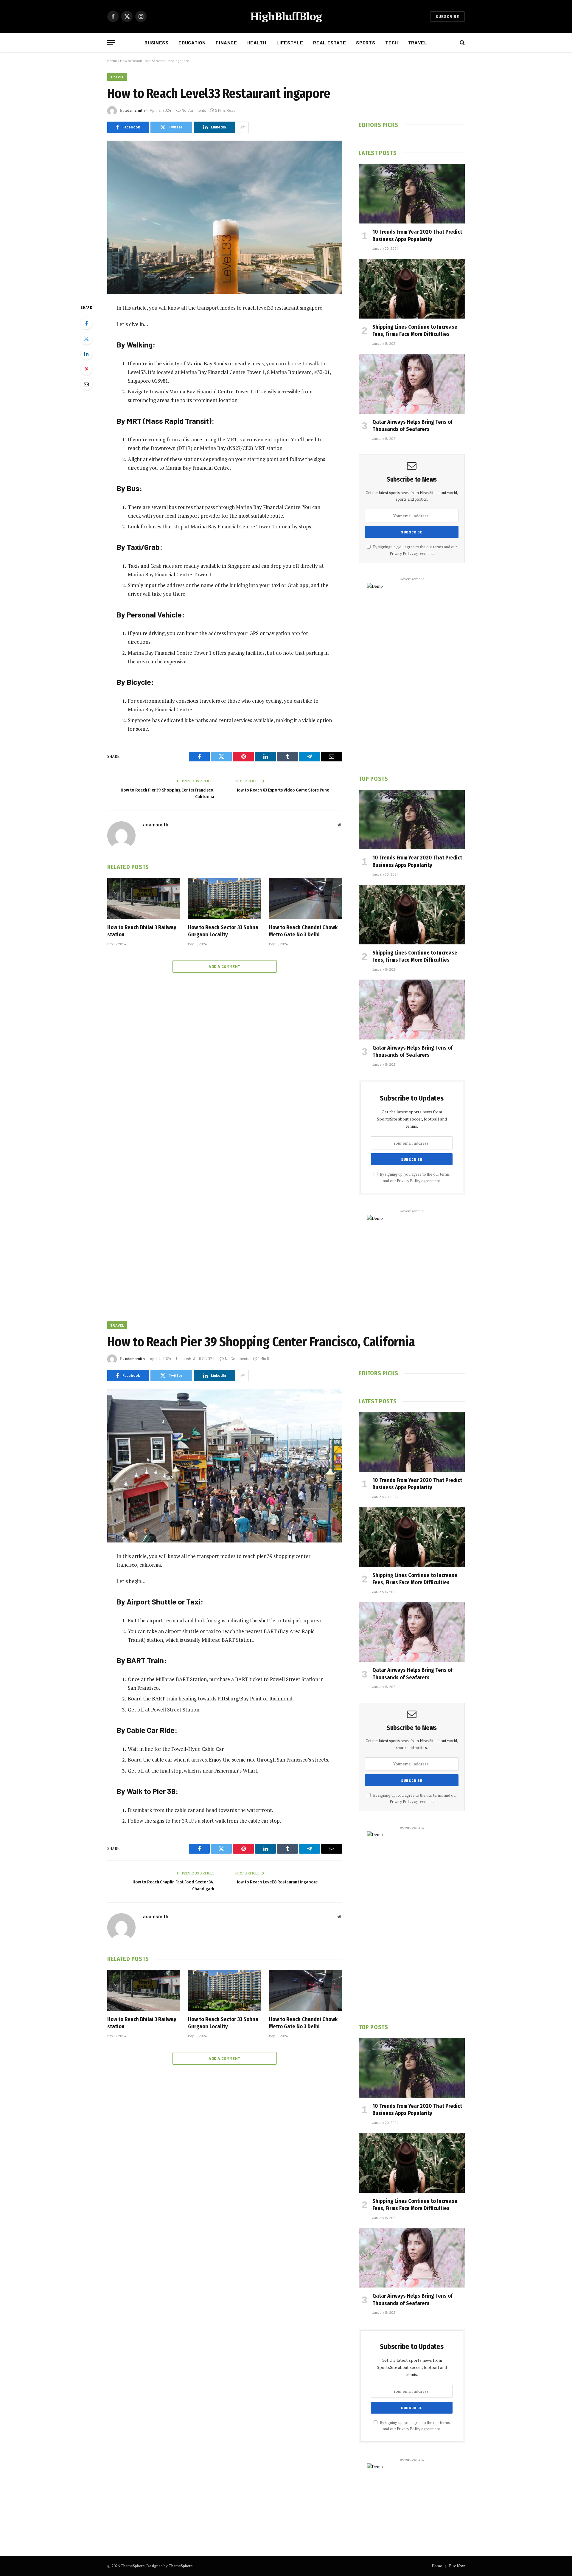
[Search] (462, 43)
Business (156, 42)
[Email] (86, 384)
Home (112, 60)
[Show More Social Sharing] (243, 127)
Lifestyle (290, 42)
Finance (226, 42)
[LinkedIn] (86, 354)
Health (257, 42)
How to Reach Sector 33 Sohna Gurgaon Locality (223, 931)
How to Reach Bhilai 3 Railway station (142, 931)
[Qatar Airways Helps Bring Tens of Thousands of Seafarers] (412, 384)
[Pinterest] (86, 369)
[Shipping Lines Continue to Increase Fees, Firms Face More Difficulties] (412, 289)
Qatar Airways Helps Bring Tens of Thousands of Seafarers (413, 426)
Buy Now (457, 2566)
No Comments (194, 110)
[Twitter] (86, 339)
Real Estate (329, 42)
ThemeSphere (181, 2566)
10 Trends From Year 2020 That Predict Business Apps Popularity (417, 235)
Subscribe (447, 16)
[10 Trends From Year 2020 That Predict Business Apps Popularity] (412, 194)
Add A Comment (224, 966)
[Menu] (111, 43)
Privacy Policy (401, 554)
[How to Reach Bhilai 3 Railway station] (144, 899)
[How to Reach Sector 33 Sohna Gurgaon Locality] (224, 899)
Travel (418, 42)
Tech (392, 42)
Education (192, 42)
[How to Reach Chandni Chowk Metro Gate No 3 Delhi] (306, 899)
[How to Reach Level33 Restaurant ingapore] (225, 217)
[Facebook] (86, 323)
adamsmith (135, 110)
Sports (366, 42)
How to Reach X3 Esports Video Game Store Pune (282, 790)
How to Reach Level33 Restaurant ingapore (276, 1882)
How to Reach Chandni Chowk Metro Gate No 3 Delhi (303, 931)
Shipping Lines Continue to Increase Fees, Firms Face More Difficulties (415, 330)
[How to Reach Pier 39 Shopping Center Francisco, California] (225, 1466)
